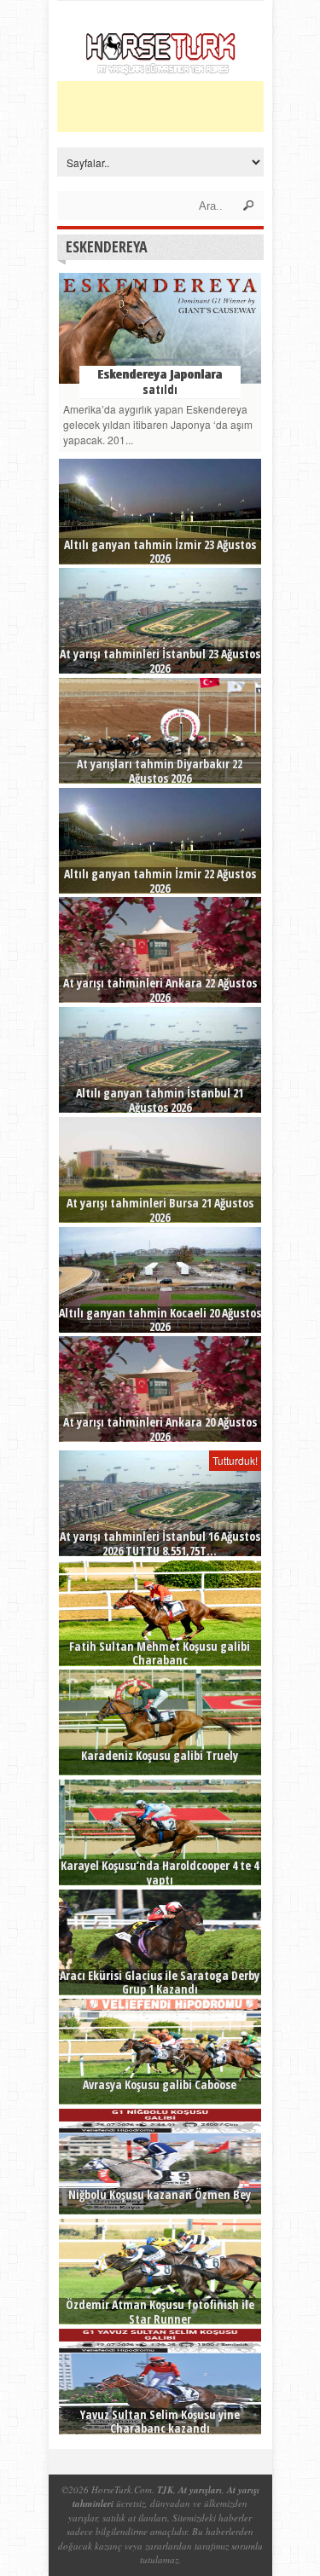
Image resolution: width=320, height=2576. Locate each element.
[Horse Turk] (160, 70)
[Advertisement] (189, 107)
